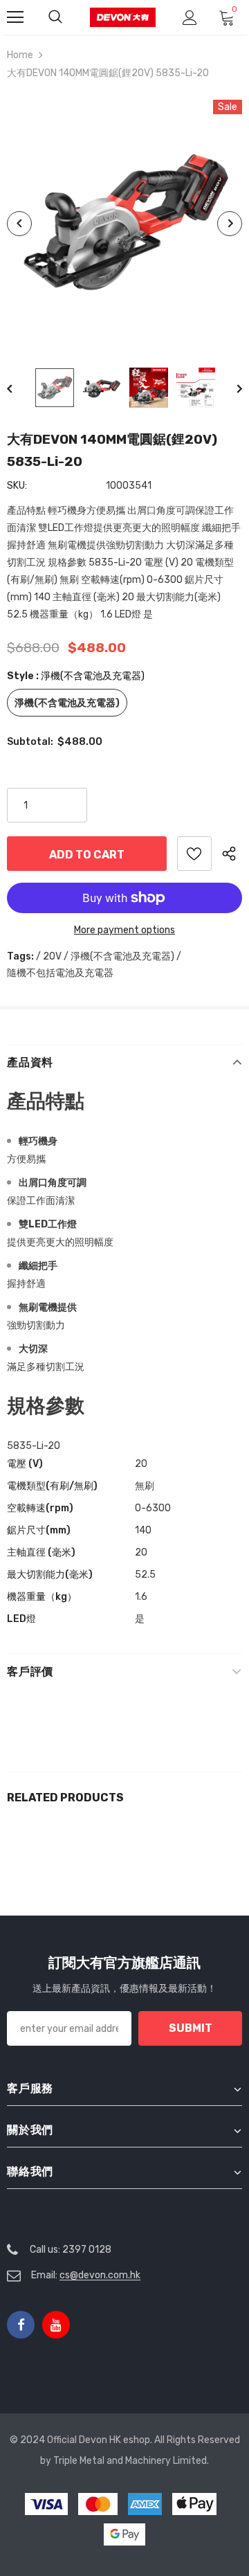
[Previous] (19, 224)
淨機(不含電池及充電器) (67, 703)
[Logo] (123, 17)
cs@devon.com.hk (100, 2275)
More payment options (124, 930)
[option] (124, 223)
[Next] (230, 224)
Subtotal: (30, 742)
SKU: (17, 486)
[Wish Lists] (194, 854)
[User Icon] (190, 18)
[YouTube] (56, 2325)
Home (20, 55)
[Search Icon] (55, 17)
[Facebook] (21, 2325)
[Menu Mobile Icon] (15, 17)
